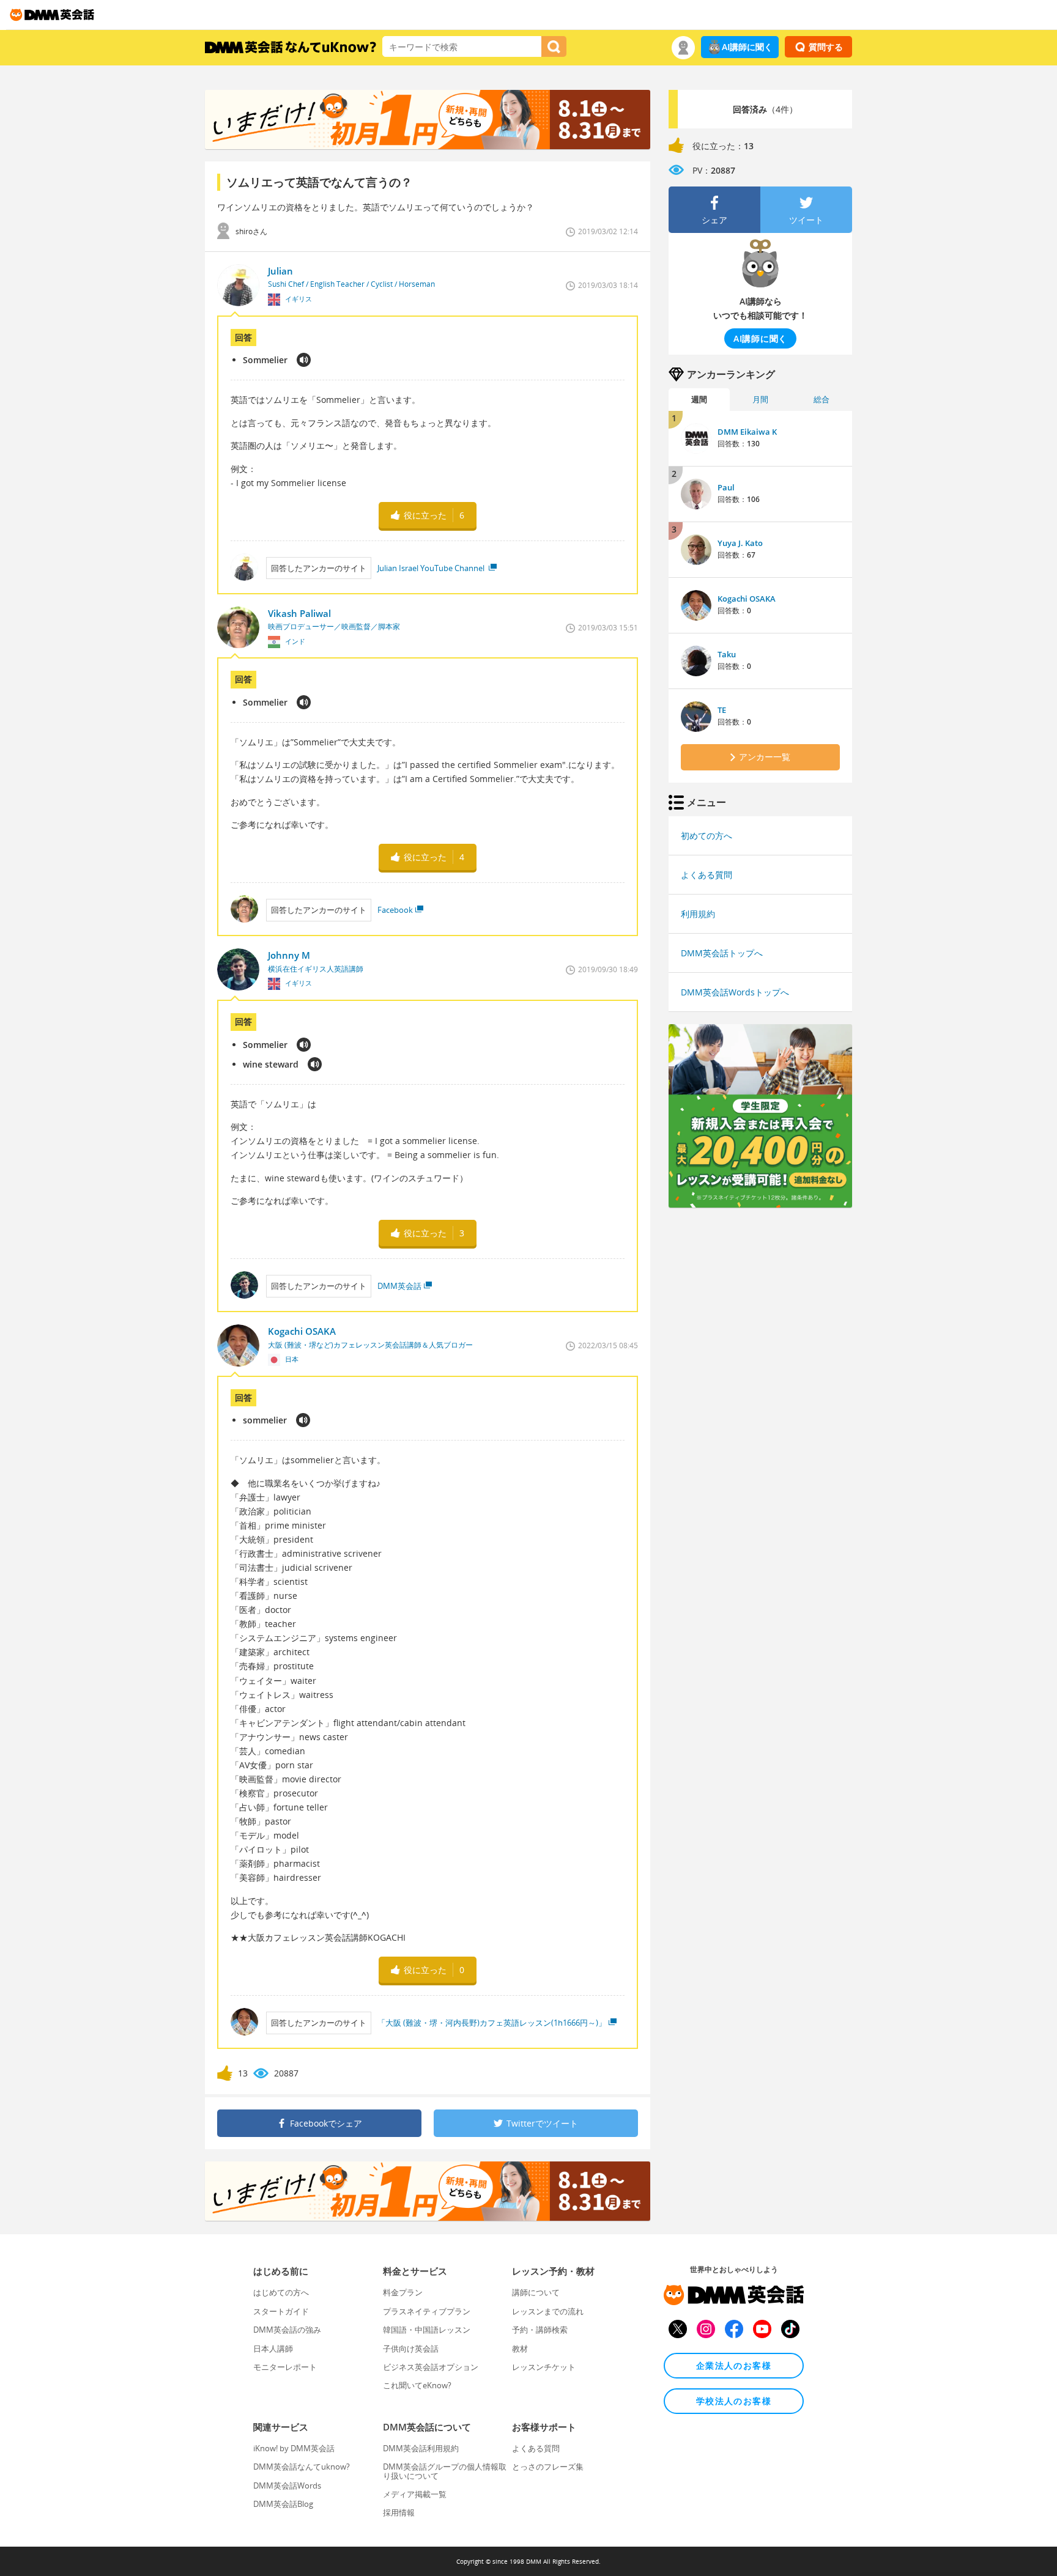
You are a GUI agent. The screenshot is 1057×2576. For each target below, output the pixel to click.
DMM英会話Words (287, 2486)
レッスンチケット (544, 2367)
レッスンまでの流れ (548, 2311)
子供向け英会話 (411, 2349)
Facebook (395, 910)
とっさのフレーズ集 (548, 2467)
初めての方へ (707, 836)
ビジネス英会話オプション (431, 2367)
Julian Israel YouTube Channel (432, 568)
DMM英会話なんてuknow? (302, 2467)
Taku (727, 654)
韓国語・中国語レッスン (427, 2330)
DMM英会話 (399, 1286)
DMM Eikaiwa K (747, 432)
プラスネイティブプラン (427, 2311)
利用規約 (698, 914)
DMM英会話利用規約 (421, 2448)
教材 (520, 2349)
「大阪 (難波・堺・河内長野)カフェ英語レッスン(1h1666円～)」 (492, 2023)
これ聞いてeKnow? (417, 2385)
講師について (536, 2292)
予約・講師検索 (540, 2330)
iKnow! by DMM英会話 (294, 2448)
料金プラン (403, 2292)
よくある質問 (707, 875)
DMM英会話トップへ (722, 953)
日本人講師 (273, 2349)
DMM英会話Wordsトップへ (735, 992)
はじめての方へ (281, 2292)
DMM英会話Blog (283, 2504)
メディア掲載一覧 (415, 2494)
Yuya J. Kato (740, 543)
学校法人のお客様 (734, 2401)
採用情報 (399, 2512)
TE (722, 710)
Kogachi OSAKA (747, 599)
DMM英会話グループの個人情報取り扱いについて (445, 2471)
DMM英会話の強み (287, 2330)
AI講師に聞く (747, 47)
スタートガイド (281, 2311)
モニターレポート (285, 2367)
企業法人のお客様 (734, 2365)
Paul (726, 487)
